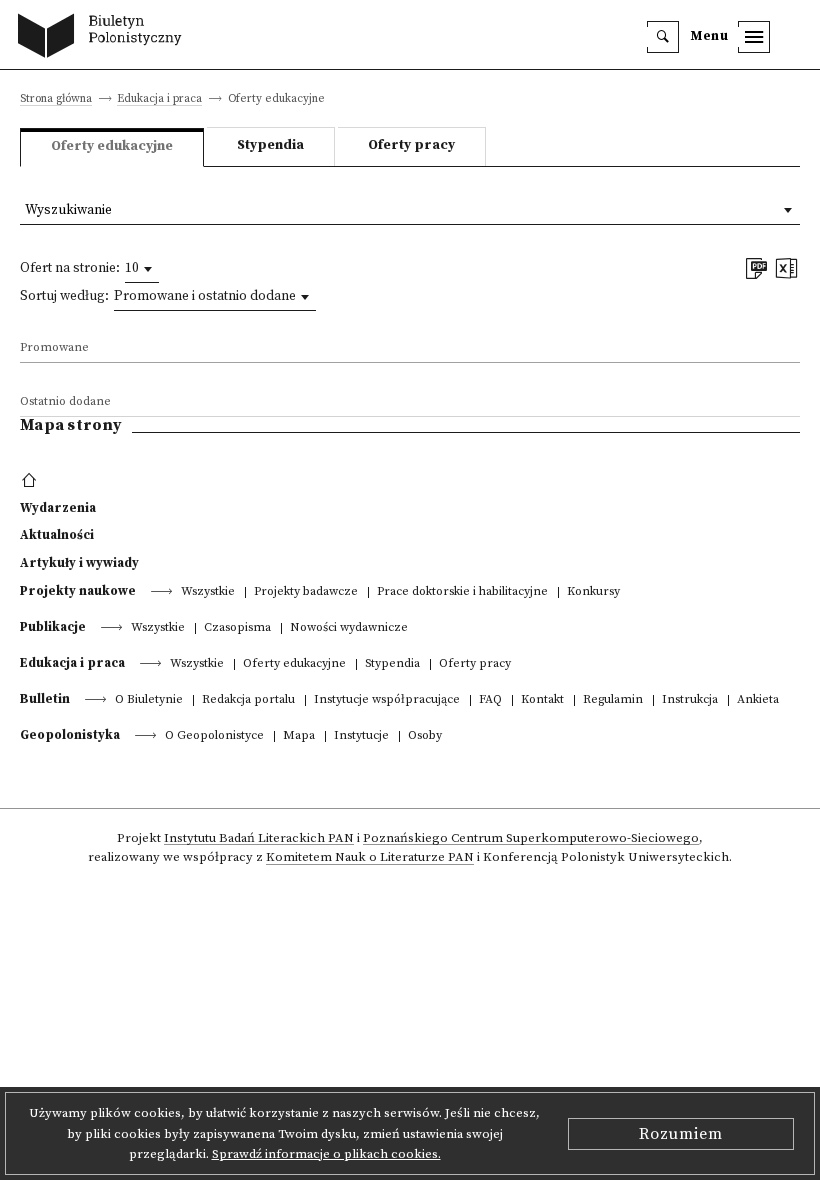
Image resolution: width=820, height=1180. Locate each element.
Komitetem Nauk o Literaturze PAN (370, 858)
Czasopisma (237, 628)
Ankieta (758, 700)
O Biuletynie (149, 700)
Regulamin (613, 700)
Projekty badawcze (306, 592)
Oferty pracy (411, 145)
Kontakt (542, 700)
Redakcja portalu (248, 700)
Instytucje (361, 736)
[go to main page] (104, 38)
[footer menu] (31, 481)
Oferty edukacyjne (294, 664)
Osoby (425, 736)
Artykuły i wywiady (79, 563)
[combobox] (142, 269)
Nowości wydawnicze (349, 628)
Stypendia (270, 145)
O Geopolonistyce (214, 736)
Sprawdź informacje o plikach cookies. (326, 1154)
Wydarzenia (58, 508)
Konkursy (593, 592)
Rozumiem (681, 1134)
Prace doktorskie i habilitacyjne (462, 592)
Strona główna (56, 99)
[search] (663, 37)
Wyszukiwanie (68, 210)
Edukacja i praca (159, 99)
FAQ (490, 700)
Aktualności (57, 535)
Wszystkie (208, 592)
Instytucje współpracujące (387, 700)
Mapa (299, 736)
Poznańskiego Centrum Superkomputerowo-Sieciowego (531, 839)
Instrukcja (690, 700)
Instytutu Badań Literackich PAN (259, 839)
